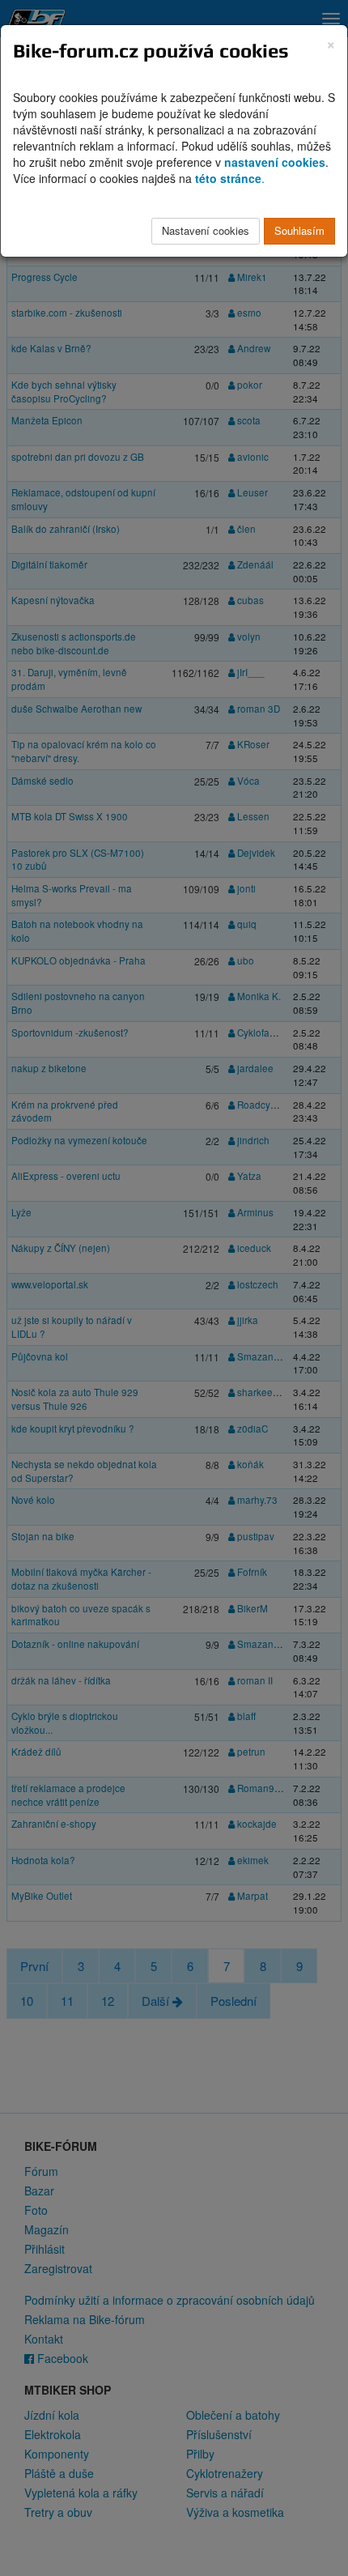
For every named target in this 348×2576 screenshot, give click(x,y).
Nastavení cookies (206, 230)
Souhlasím (299, 230)
